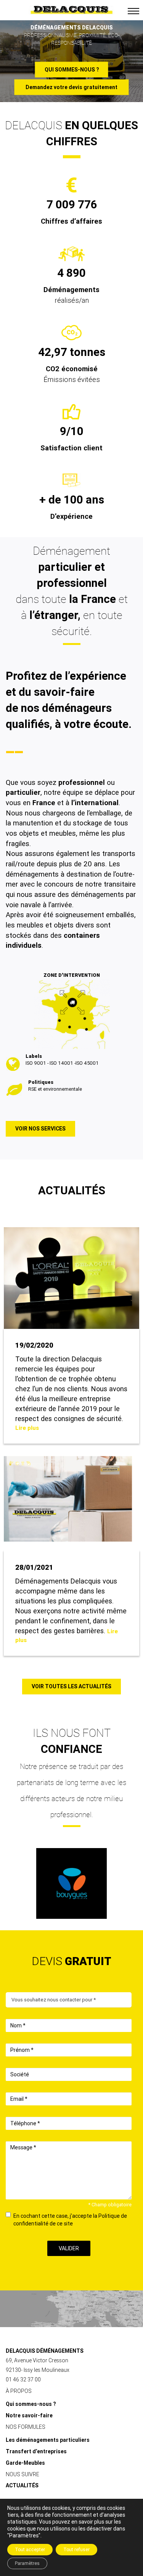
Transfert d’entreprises (36, 2451)
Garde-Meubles (25, 2463)
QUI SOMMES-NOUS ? (72, 69)
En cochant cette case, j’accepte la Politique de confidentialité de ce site (70, 2220)
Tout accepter (30, 2550)
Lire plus (27, 1428)
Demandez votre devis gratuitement (71, 87)
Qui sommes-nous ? (31, 2404)
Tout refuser (76, 2550)
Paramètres (27, 2563)
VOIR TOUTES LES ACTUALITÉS (71, 1686)
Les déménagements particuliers (48, 2440)
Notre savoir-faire (29, 2415)
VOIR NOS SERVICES (40, 1129)
